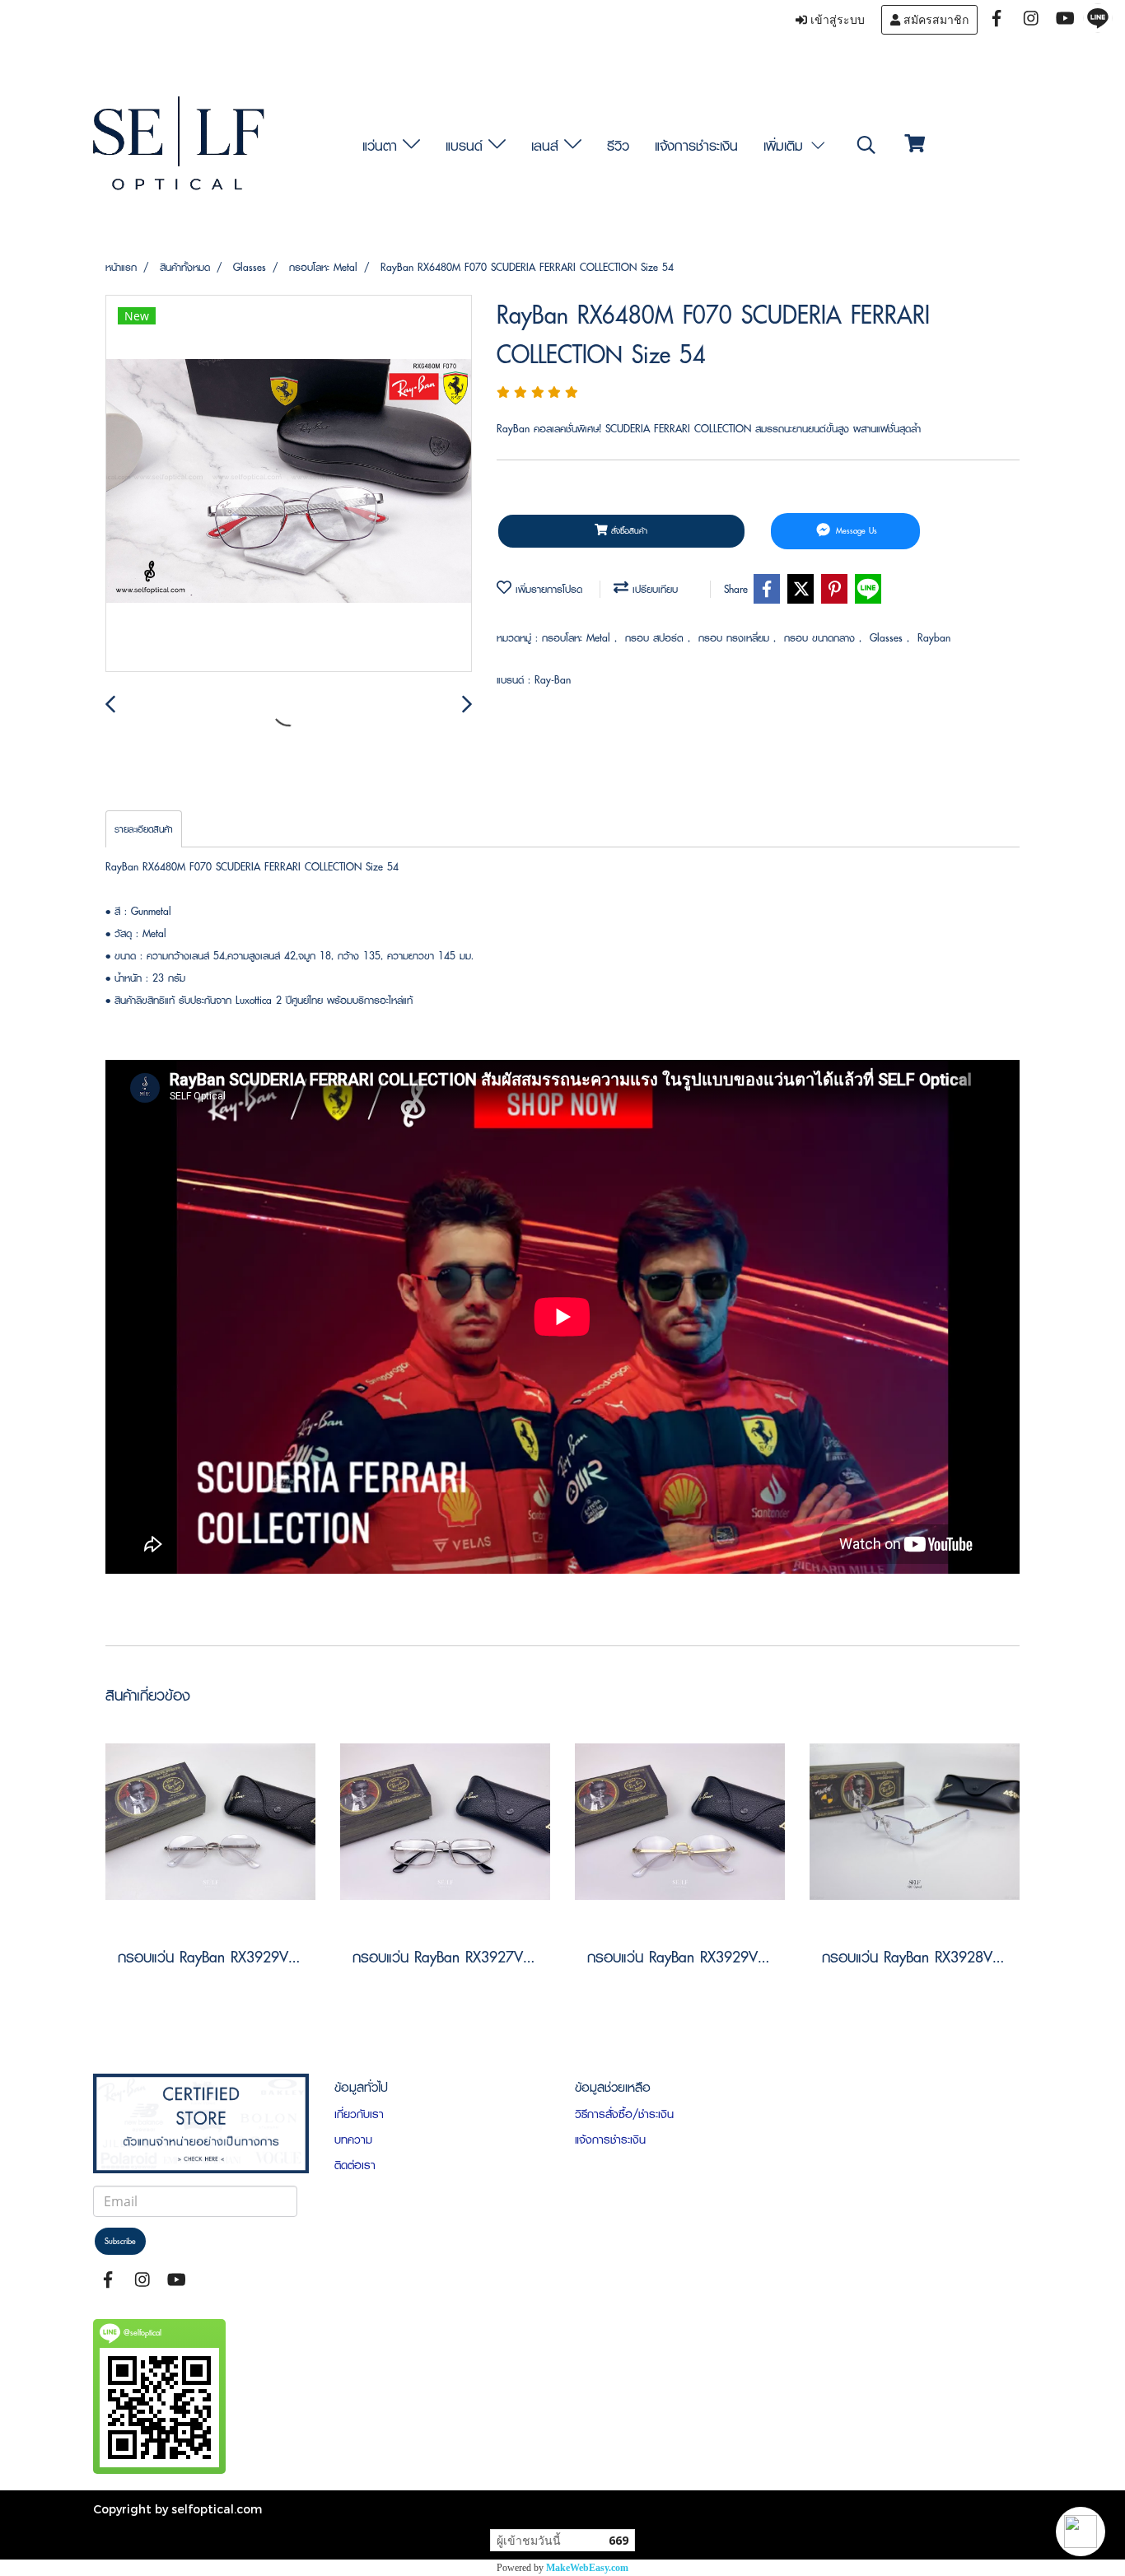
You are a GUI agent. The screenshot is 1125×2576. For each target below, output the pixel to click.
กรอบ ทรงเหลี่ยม (736, 638)
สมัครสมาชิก (934, 20)
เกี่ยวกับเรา (359, 2114)
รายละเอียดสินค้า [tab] (144, 829)
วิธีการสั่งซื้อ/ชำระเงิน (624, 2114)
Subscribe (120, 2241)
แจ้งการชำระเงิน (696, 145)
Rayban (934, 638)
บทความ (353, 2140)
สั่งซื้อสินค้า (628, 531)
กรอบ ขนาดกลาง (822, 638)
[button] (1081, 2532)
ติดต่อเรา (355, 2165)
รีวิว (618, 145)
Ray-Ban (553, 680)
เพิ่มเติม (786, 145)
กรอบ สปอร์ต (656, 638)
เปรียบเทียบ (653, 589)
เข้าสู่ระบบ (836, 20)
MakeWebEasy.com (587, 2568)
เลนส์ (548, 145)
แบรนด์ (467, 145)
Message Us (855, 531)
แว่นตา (383, 145)
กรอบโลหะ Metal (578, 638)
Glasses (888, 638)
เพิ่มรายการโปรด (547, 589)
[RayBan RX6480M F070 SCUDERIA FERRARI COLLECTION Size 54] (289, 484)
